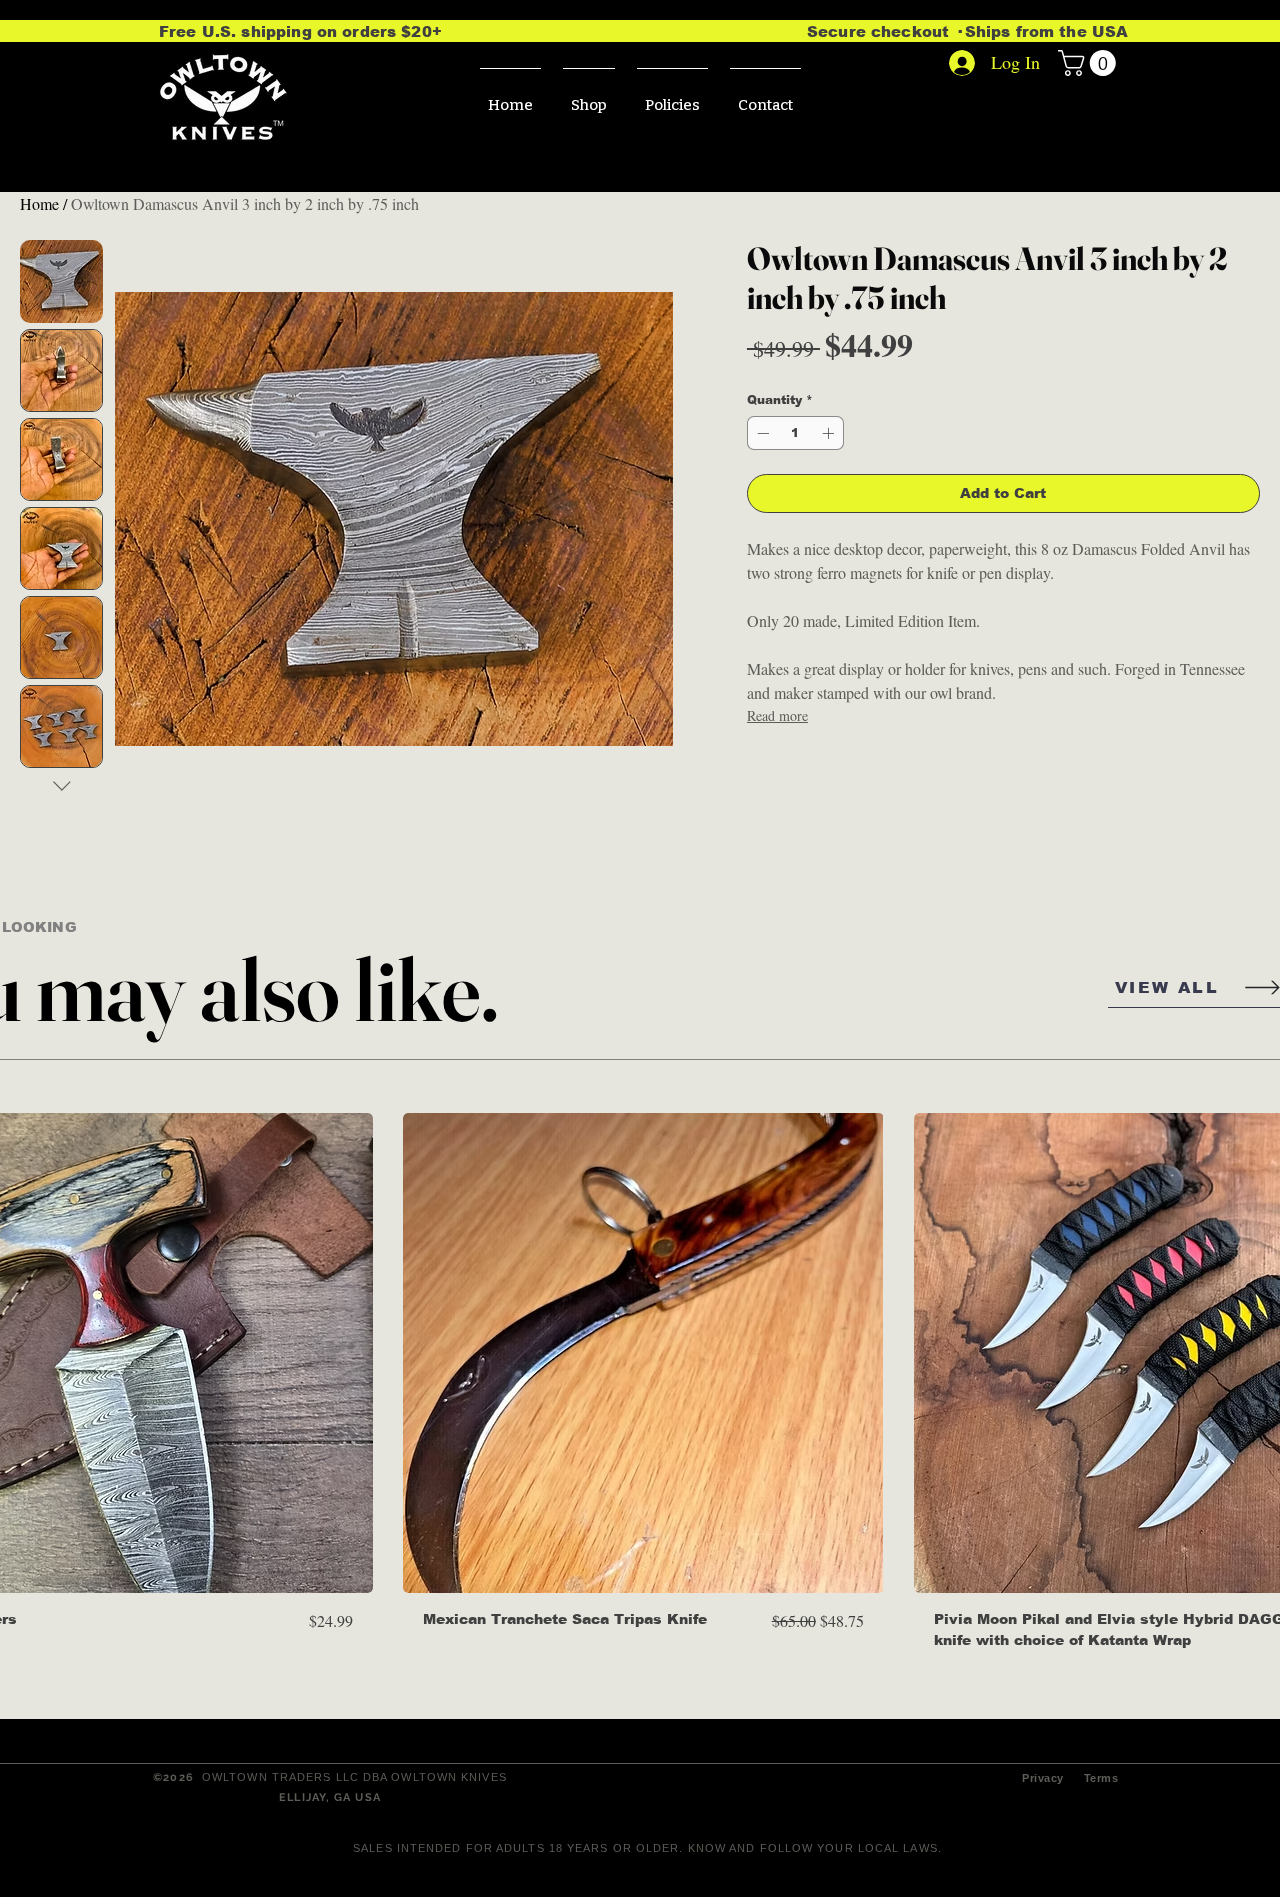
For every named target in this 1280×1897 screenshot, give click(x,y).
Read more (777, 715)
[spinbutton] (795, 433)
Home (39, 203)
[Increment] (830, 433)
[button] (1090, 63)
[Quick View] (643, 1353)
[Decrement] (761, 433)
